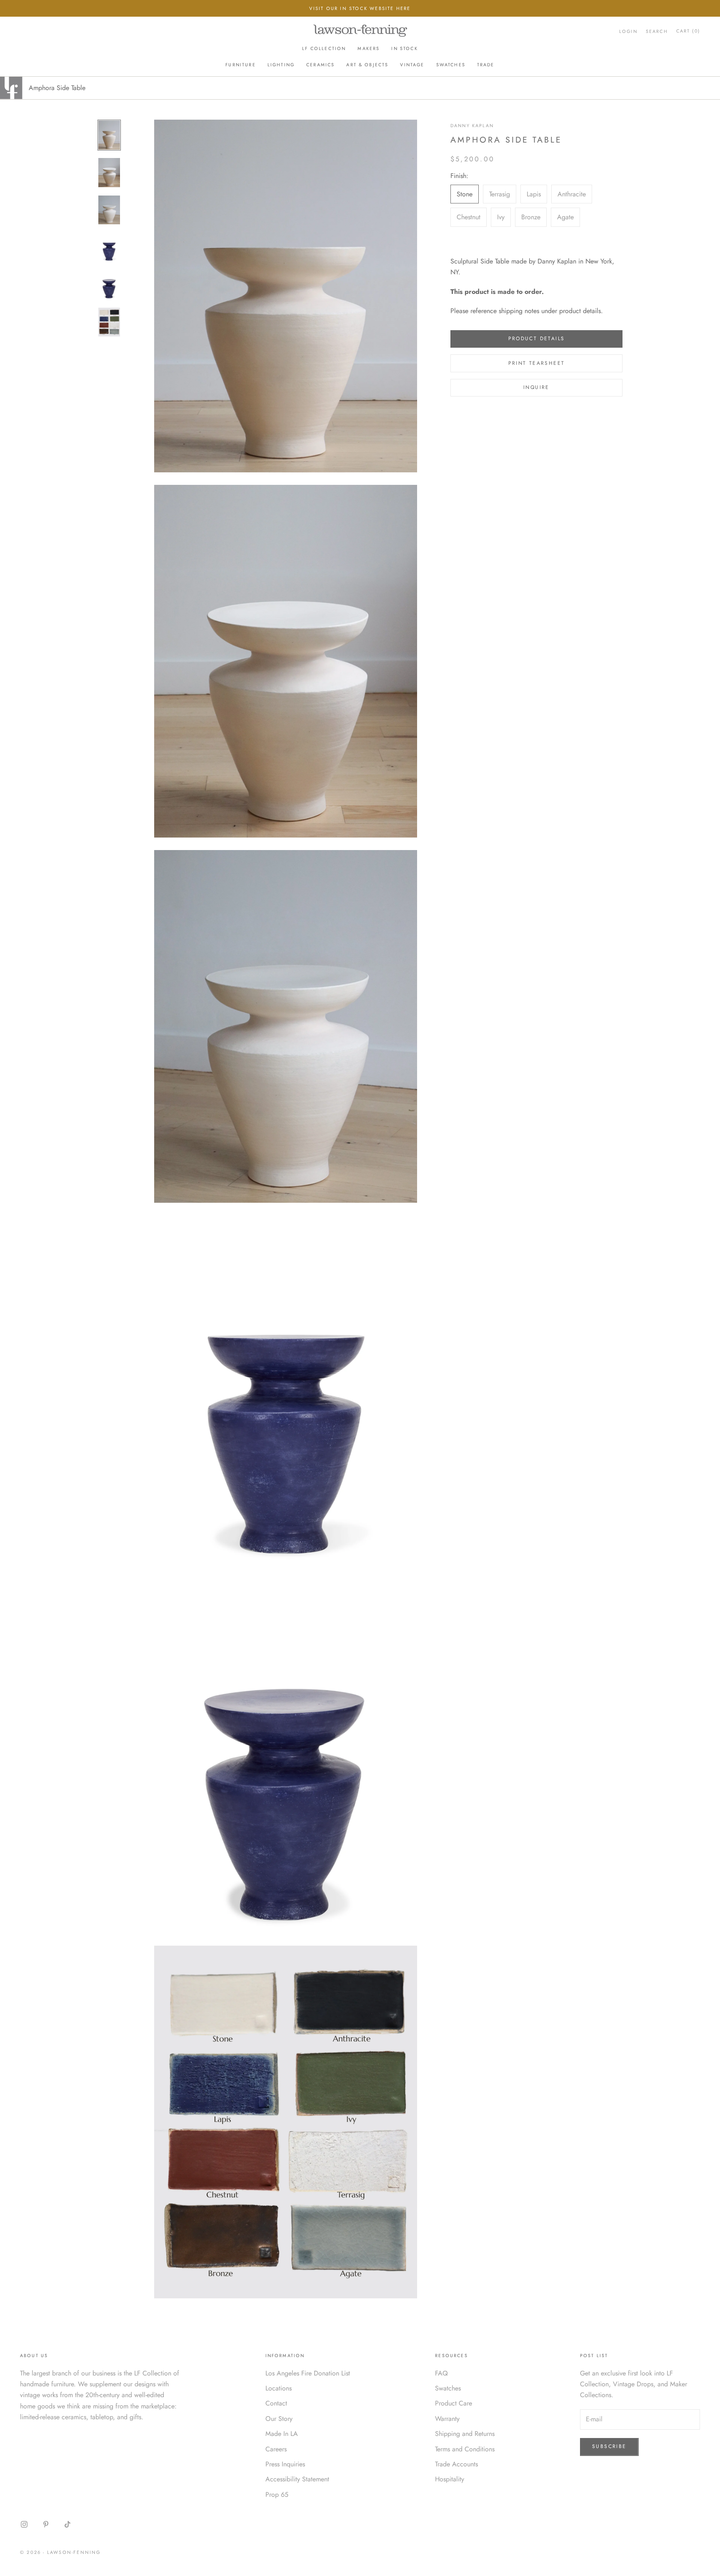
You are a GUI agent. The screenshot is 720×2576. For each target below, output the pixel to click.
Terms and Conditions (465, 2449)
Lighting (281, 65)
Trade (486, 65)
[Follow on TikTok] (67, 2524)
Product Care (454, 2403)
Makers (369, 49)
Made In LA (282, 2434)
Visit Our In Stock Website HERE (360, 8)
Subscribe (609, 2446)
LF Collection (324, 49)
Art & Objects (367, 65)
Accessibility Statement (297, 2479)
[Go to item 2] (109, 173)
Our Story (279, 2419)
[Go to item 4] (109, 247)
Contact (276, 2403)
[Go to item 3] (109, 210)
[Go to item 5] (109, 285)
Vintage (412, 65)
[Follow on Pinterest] (46, 2524)
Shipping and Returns (465, 2434)
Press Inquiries (285, 2464)
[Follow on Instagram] (24, 2524)
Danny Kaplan (472, 125)
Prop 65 (277, 2494)
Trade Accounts (456, 2464)
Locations (279, 2388)
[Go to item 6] (109, 322)
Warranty (447, 2419)
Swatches (451, 65)
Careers (276, 2449)
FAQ (441, 2373)
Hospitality (450, 2479)
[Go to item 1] (109, 135)
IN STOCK (404, 49)
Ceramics (320, 65)
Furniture (240, 65)
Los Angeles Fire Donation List (308, 2373)
